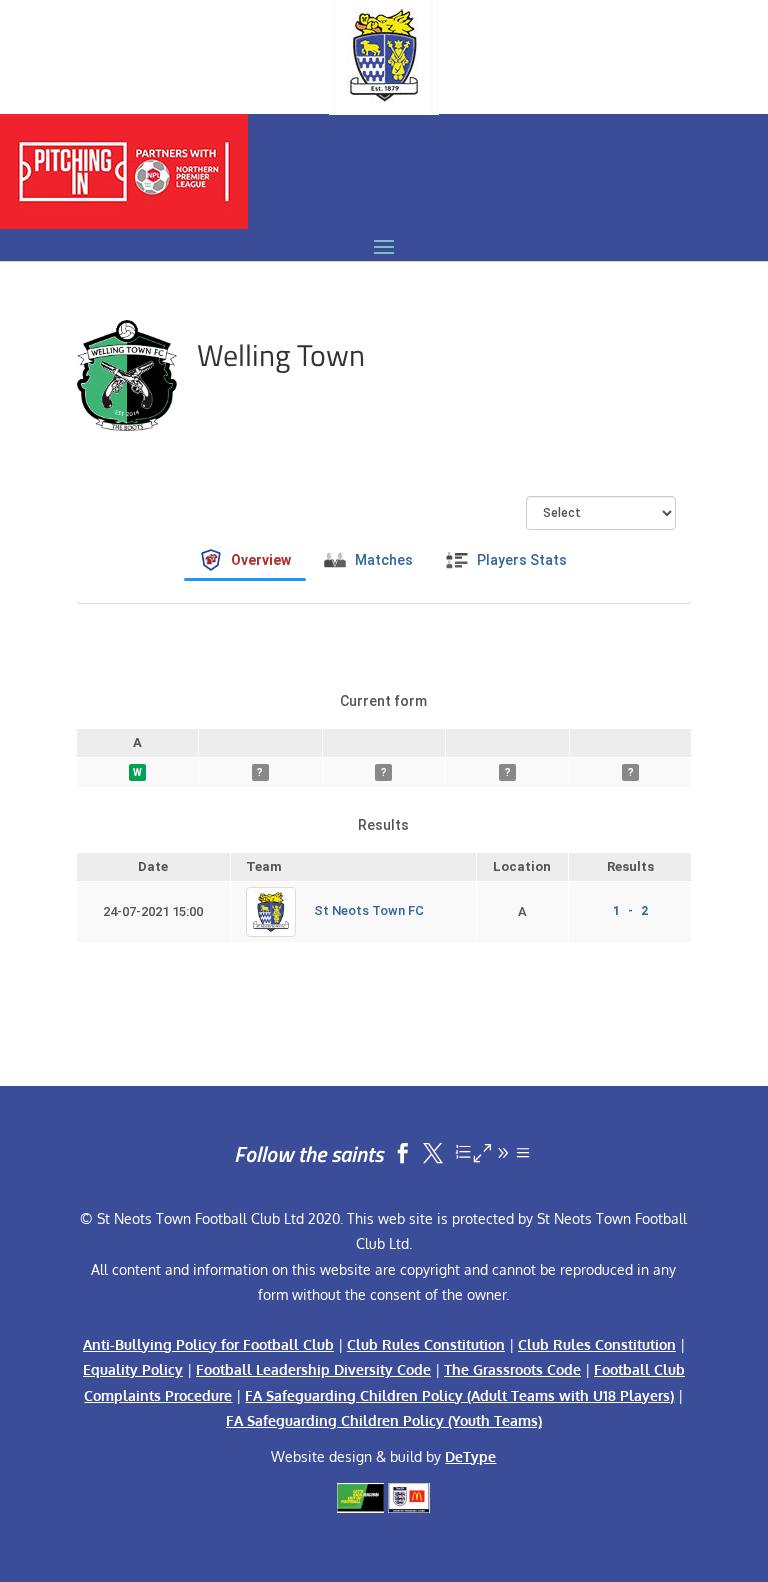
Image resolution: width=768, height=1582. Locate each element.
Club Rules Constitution (426, 1344)
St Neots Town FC (369, 911)
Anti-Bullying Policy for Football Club (208, 1344)
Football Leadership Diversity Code (313, 1369)
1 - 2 (630, 911)
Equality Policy (133, 1369)
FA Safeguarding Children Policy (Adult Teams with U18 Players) (459, 1395)
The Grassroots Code (512, 1369)
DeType (470, 1456)
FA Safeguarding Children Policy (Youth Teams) (384, 1420)
